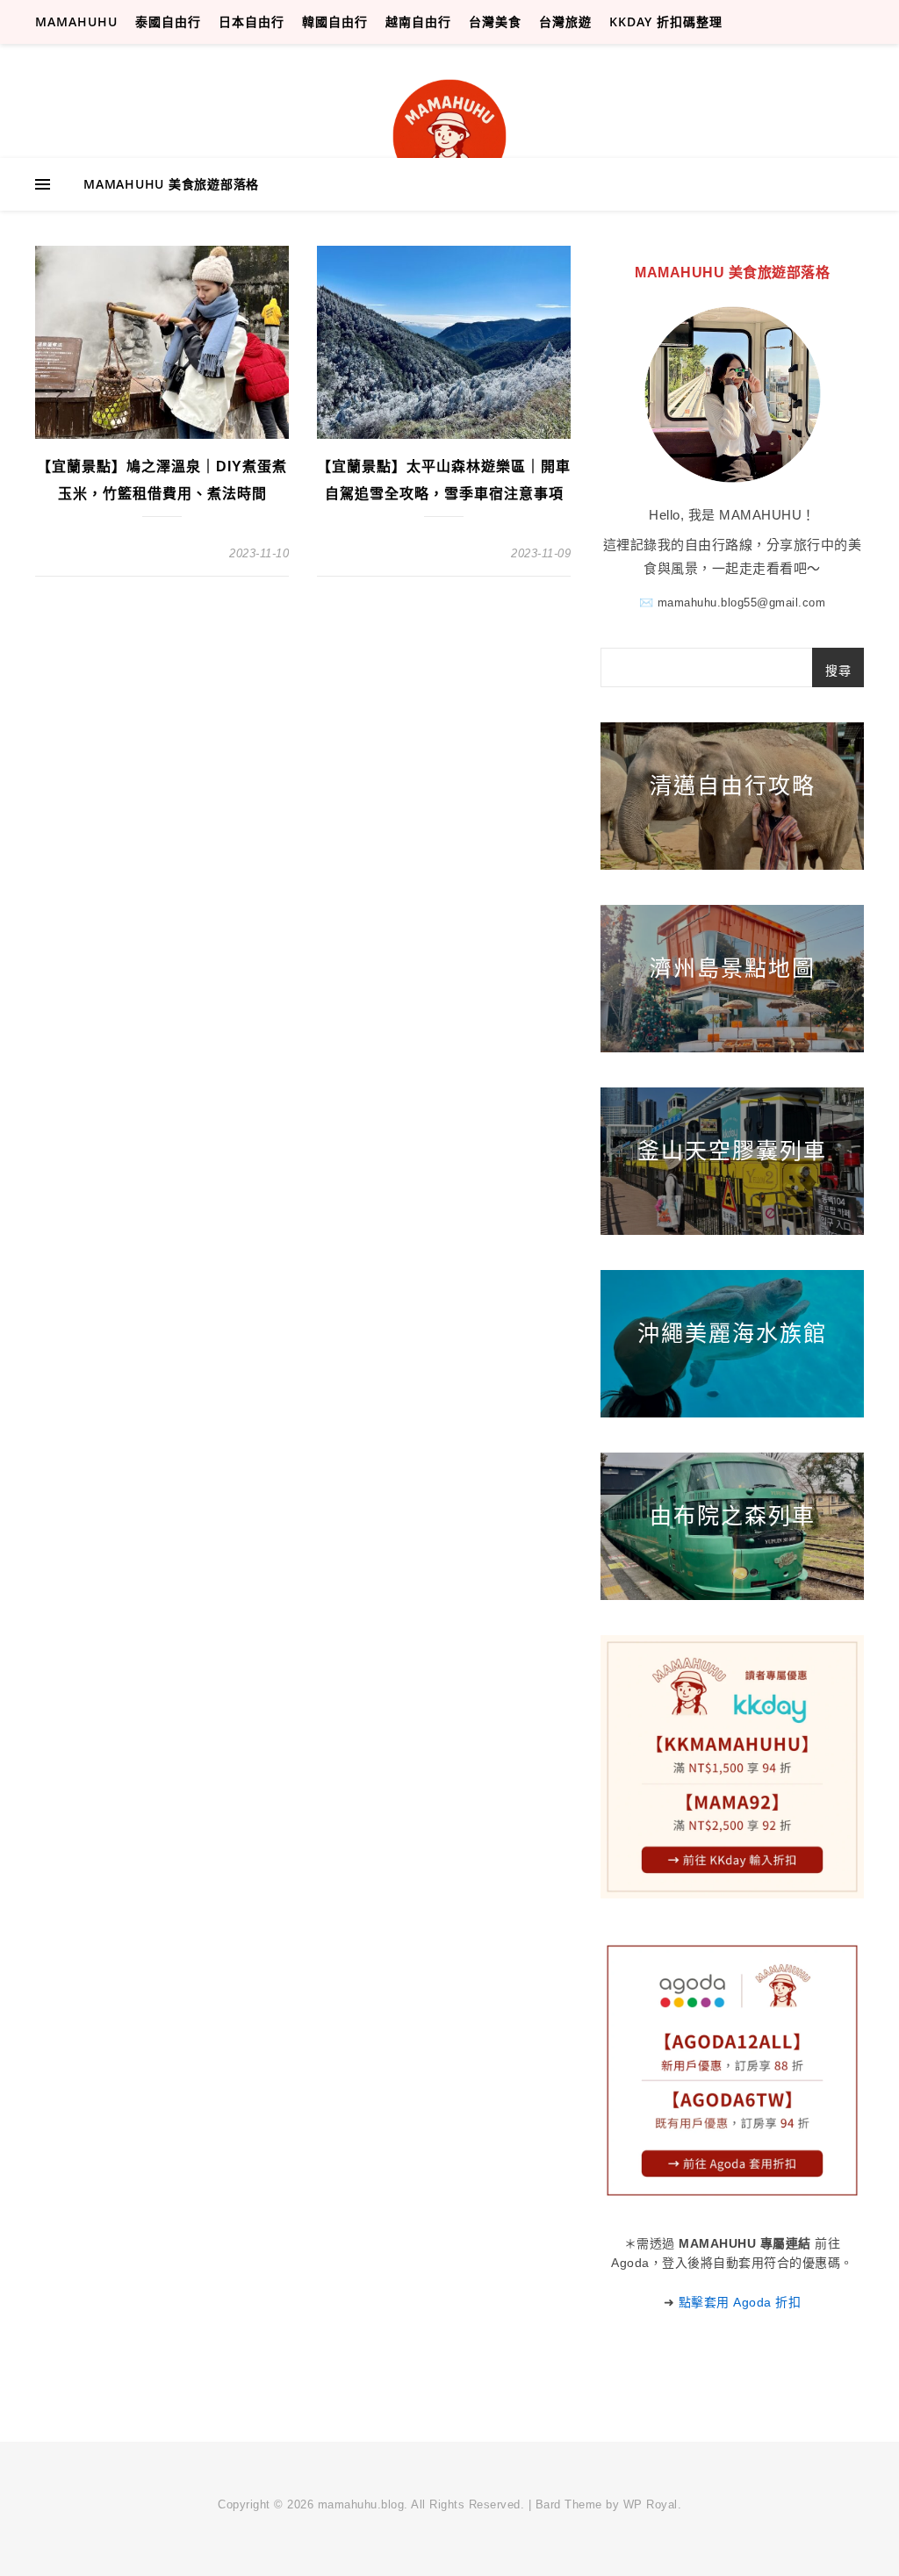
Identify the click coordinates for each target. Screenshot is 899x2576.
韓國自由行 (335, 22)
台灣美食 (495, 22)
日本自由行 (252, 22)
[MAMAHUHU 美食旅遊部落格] (449, 136)
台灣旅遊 (565, 22)
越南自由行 (418, 22)
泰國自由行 (168, 22)
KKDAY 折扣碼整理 (666, 22)
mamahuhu (76, 22)
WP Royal (651, 2504)
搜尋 (838, 671)
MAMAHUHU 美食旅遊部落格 (171, 184)
